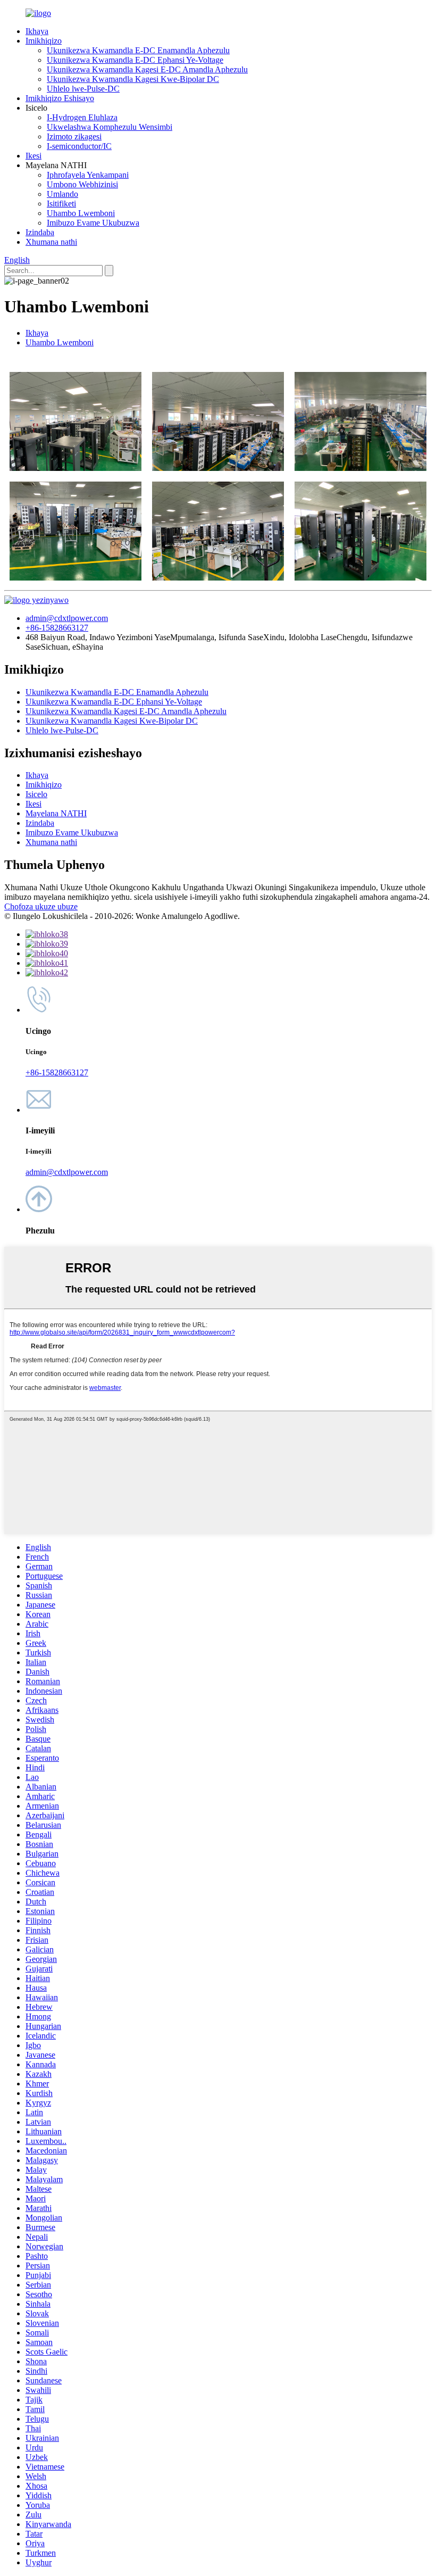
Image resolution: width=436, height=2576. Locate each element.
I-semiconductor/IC (79, 146)
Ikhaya (37, 31)
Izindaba (40, 232)
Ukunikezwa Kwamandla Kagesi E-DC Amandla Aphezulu (147, 69)
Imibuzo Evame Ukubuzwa (93, 223)
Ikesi (33, 156)
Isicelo (36, 794)
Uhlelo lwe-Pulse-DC (83, 89)
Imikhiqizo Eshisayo (60, 98)
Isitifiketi (61, 204)
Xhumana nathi (51, 242)
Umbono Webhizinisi (82, 184)
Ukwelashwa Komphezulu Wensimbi (110, 127)
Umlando (62, 194)
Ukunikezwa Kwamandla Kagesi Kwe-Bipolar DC (133, 79)
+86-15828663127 (57, 628)
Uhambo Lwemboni (81, 213)
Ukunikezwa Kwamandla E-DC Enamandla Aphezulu (138, 50)
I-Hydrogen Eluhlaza (82, 117)
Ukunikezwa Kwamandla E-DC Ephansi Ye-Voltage (135, 60)
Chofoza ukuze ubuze (41, 906)
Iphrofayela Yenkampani (88, 175)
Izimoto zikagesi (74, 136)
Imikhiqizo (44, 41)
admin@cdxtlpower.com (67, 618)
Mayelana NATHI (56, 813)
